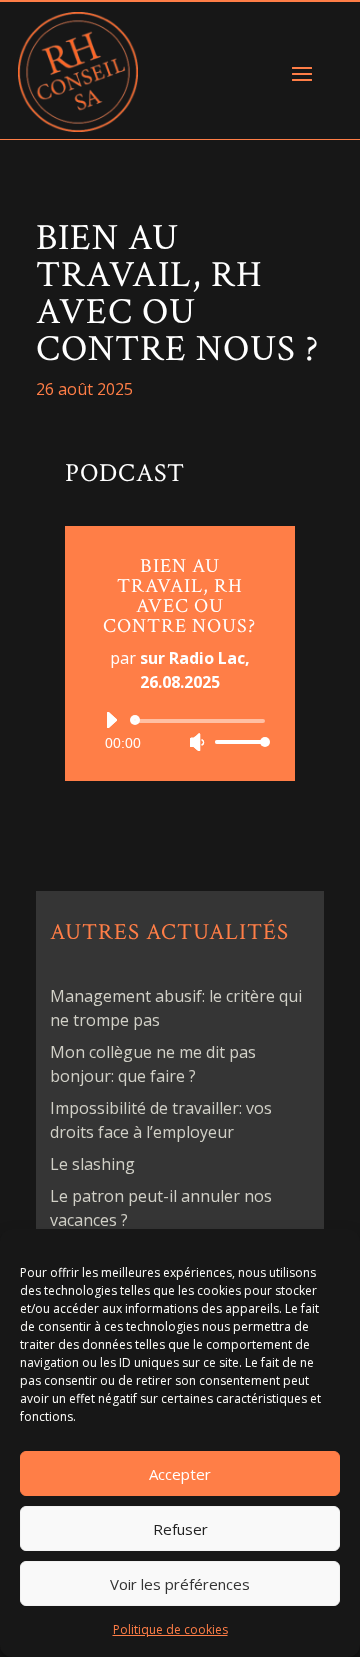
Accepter (180, 1474)
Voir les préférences (180, 1584)
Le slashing (92, 1164)
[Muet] (197, 742)
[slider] (237, 741)
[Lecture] (111, 720)
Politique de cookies (170, 1629)
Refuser (180, 1529)
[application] (180, 731)
